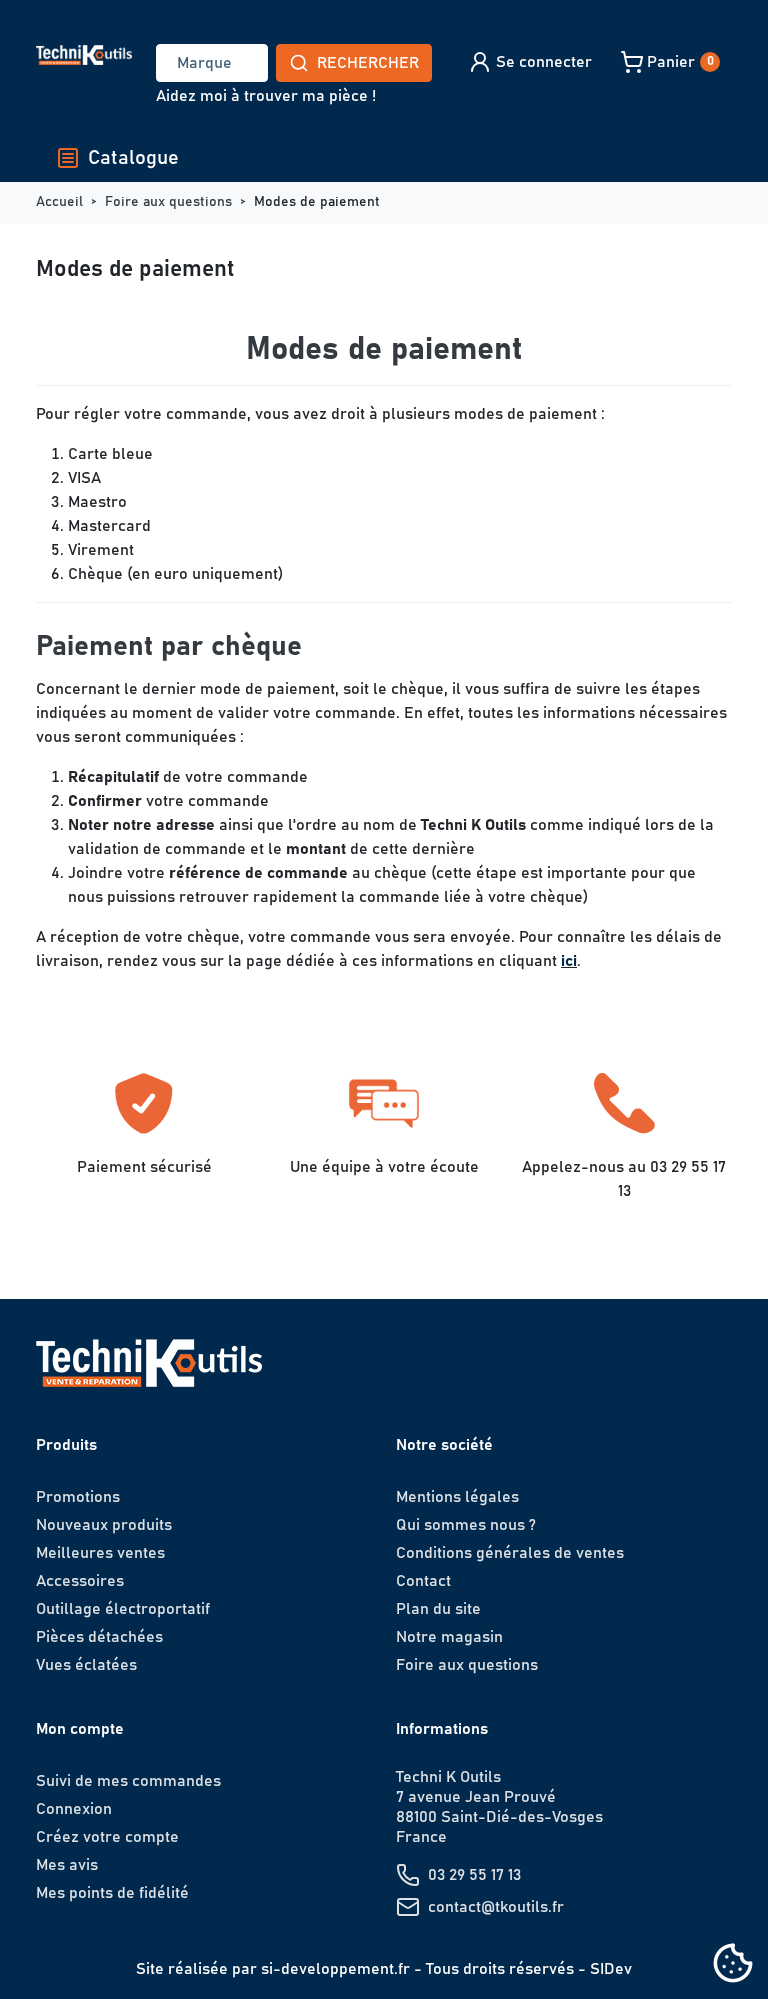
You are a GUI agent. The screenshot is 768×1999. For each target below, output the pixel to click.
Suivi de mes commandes (128, 1781)
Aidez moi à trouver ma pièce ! (266, 96)
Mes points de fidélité (112, 1893)
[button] (529, 62)
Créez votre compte (107, 1837)
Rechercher (368, 63)
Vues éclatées (86, 1665)
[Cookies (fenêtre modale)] (733, 1964)
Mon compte (80, 1729)
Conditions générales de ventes (510, 1553)
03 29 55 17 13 (474, 1875)
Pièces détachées (99, 1637)
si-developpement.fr (335, 1969)
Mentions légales (457, 1497)
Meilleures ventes (100, 1553)
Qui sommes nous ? (466, 1525)
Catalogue (133, 158)
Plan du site (438, 1609)
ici (569, 961)
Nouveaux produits (104, 1525)
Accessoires (80, 1581)
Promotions (78, 1497)
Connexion (74, 1809)
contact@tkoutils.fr (496, 1907)
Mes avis (67, 1865)
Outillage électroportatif (123, 1609)
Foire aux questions (467, 1665)
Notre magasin (449, 1637)
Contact (423, 1581)
